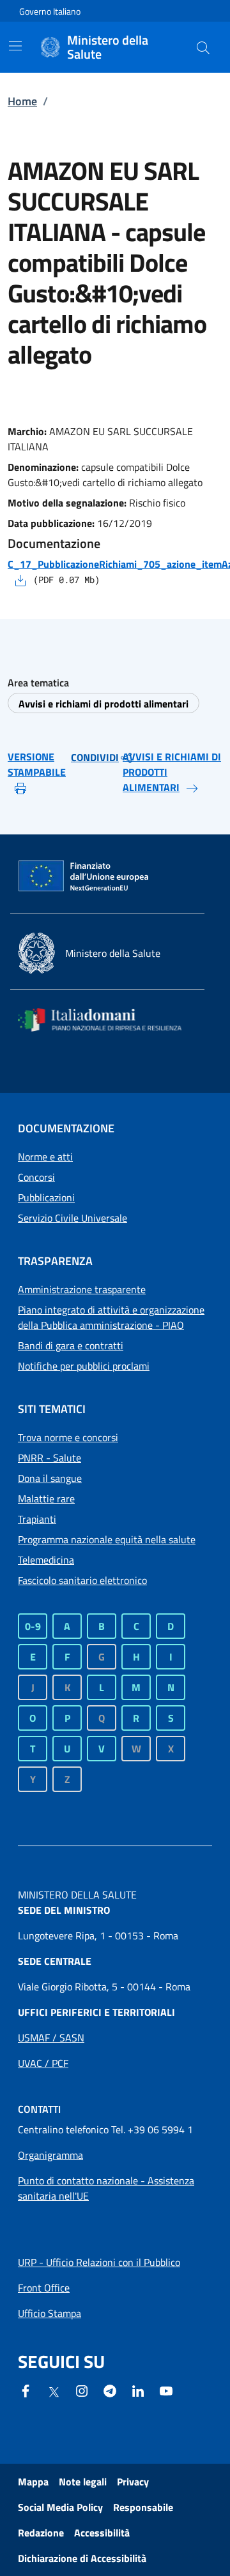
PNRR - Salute (50, 1458)
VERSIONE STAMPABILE (37, 764)
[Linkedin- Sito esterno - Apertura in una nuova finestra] (138, 2390)
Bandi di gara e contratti (71, 1345)
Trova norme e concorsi (68, 1437)
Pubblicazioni (46, 1197)
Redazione (41, 2533)
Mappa (33, 2482)
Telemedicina (46, 1560)
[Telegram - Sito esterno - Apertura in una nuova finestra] (110, 2390)
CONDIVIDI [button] (95, 757)
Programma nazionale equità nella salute (107, 1539)
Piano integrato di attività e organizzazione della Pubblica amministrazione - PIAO (111, 1317)
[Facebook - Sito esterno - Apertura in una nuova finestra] (26, 2390)
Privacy (133, 2482)
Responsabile (143, 2507)
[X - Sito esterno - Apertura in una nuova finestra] (54, 2391)
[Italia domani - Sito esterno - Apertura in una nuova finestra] (107, 1020)
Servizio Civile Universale (73, 1218)
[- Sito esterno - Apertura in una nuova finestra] (166, 2390)
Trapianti (37, 1519)
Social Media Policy (60, 2507)
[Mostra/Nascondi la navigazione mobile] (15, 46)
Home (22, 101)
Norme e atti (45, 1157)
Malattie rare (46, 1499)
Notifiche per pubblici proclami (84, 1366)
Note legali (83, 2482)
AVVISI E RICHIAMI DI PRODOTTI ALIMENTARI (172, 772)
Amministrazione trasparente (82, 1289)
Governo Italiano (50, 11)
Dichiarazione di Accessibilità (82, 2558)
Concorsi (36, 1177)
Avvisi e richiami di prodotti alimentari (103, 704)
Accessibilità (102, 2533)
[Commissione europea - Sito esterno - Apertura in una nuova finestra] (84, 877)
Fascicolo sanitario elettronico (82, 1580)
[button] (203, 47)
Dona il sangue (50, 1478)
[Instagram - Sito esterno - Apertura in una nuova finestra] (82, 2390)
